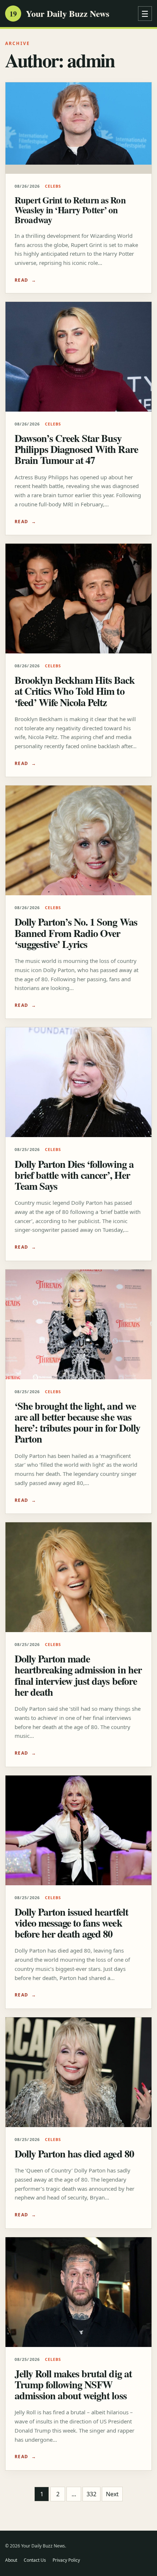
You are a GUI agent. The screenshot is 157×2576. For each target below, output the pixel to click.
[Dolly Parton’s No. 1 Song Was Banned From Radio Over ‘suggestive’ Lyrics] (78, 840)
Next (112, 2494)
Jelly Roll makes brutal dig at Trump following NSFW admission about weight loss (73, 2384)
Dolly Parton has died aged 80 (74, 2154)
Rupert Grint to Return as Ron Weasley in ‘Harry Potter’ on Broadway (70, 210)
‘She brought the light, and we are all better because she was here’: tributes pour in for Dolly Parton (77, 1422)
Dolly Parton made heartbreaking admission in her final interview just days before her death (78, 1675)
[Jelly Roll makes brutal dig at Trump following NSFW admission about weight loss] (78, 2292)
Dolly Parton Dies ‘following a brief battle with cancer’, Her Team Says (74, 1175)
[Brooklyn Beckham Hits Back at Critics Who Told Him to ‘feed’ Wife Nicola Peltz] (78, 599)
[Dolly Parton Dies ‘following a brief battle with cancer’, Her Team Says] (78, 1082)
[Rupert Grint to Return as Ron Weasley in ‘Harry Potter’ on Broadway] (78, 128)
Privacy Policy (66, 2560)
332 (91, 2494)
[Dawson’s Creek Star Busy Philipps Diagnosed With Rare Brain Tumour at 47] (78, 357)
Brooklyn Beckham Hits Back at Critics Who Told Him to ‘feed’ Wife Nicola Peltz (75, 691)
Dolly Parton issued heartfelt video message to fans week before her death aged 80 (71, 1923)
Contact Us (35, 2560)
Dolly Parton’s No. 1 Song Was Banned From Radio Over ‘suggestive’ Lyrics (76, 933)
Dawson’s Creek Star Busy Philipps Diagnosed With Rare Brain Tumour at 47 (76, 449)
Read (22, 280)
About (11, 2560)
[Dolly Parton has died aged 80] (78, 2072)
